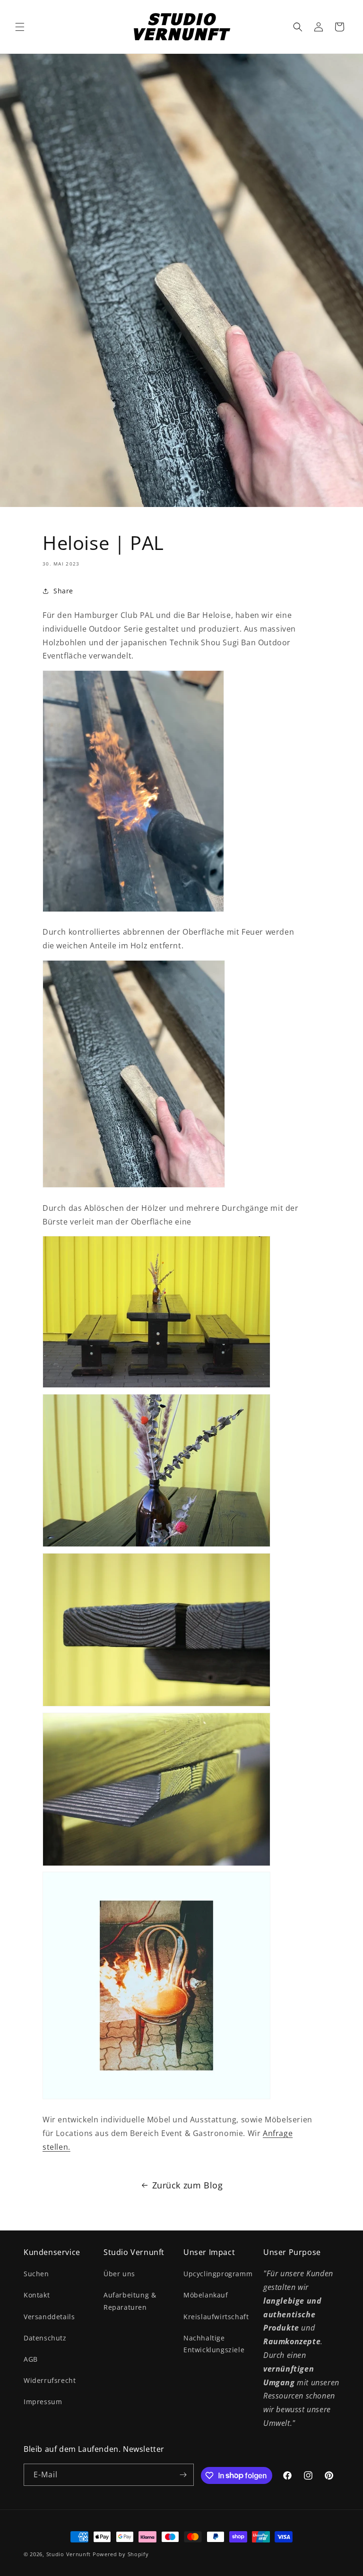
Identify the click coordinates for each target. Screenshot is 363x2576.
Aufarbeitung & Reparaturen (130, 2301)
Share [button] (63, 591)
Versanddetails (49, 2317)
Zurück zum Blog (188, 2185)
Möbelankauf (206, 2295)
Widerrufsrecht (50, 2380)
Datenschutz (45, 2338)
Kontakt (37, 2295)
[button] (20, 27)
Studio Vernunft (69, 2554)
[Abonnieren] (183, 2475)
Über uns (119, 2274)
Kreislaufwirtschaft (216, 2317)
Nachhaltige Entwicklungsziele (214, 2344)
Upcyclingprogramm (218, 2274)
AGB (31, 2359)
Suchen (36, 2274)
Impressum (43, 2402)
